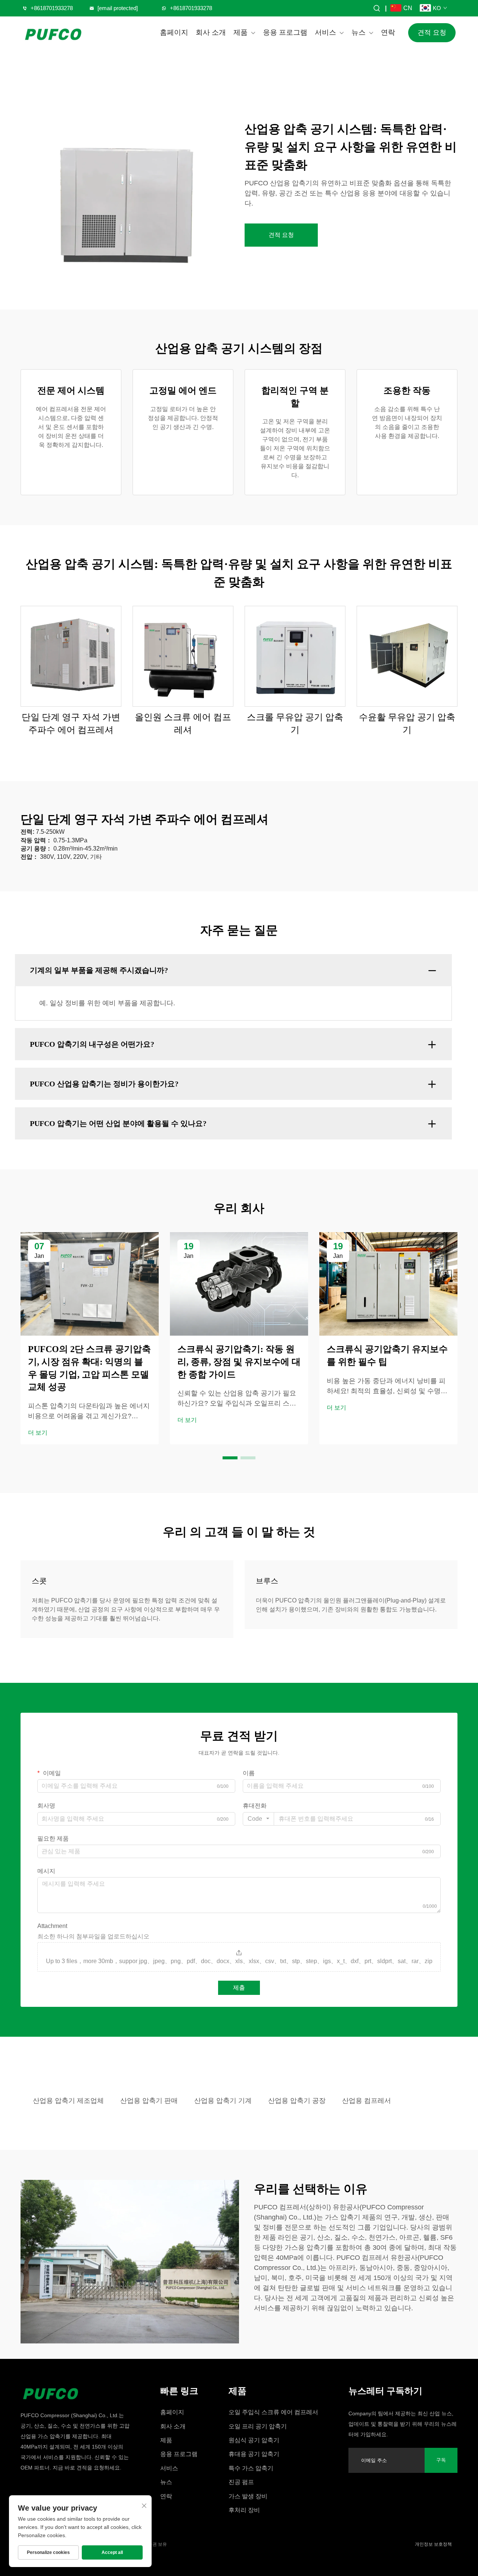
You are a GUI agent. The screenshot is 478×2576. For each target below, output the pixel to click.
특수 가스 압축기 (251, 2468)
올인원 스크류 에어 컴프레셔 (183, 724)
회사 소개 (211, 32)
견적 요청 (432, 33)
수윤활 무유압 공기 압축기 (407, 724)
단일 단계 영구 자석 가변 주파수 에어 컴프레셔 (71, 724)
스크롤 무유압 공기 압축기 (295, 724)
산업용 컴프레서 (367, 2101)
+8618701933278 (52, 8)
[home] (75, 2392)
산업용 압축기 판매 (149, 2101)
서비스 (325, 32)
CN (408, 8)
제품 (240, 32)
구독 (441, 2460)
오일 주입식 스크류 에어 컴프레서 (273, 2412)
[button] (230, 1458)
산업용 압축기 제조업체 (68, 2101)
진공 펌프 (241, 2482)
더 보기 (38, 1433)
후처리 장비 (244, 2510)
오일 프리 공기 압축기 (258, 2426)
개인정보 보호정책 (433, 2544)
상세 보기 (71, 656)
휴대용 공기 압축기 (254, 2454)
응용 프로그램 (285, 32)
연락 (388, 32)
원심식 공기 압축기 (254, 2440)
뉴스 (358, 32)
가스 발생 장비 (248, 2496)
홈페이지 (174, 32)
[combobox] (258, 1819)
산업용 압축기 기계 (223, 2101)
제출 (239, 1988)
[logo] (54, 33)
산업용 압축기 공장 (297, 2101)
